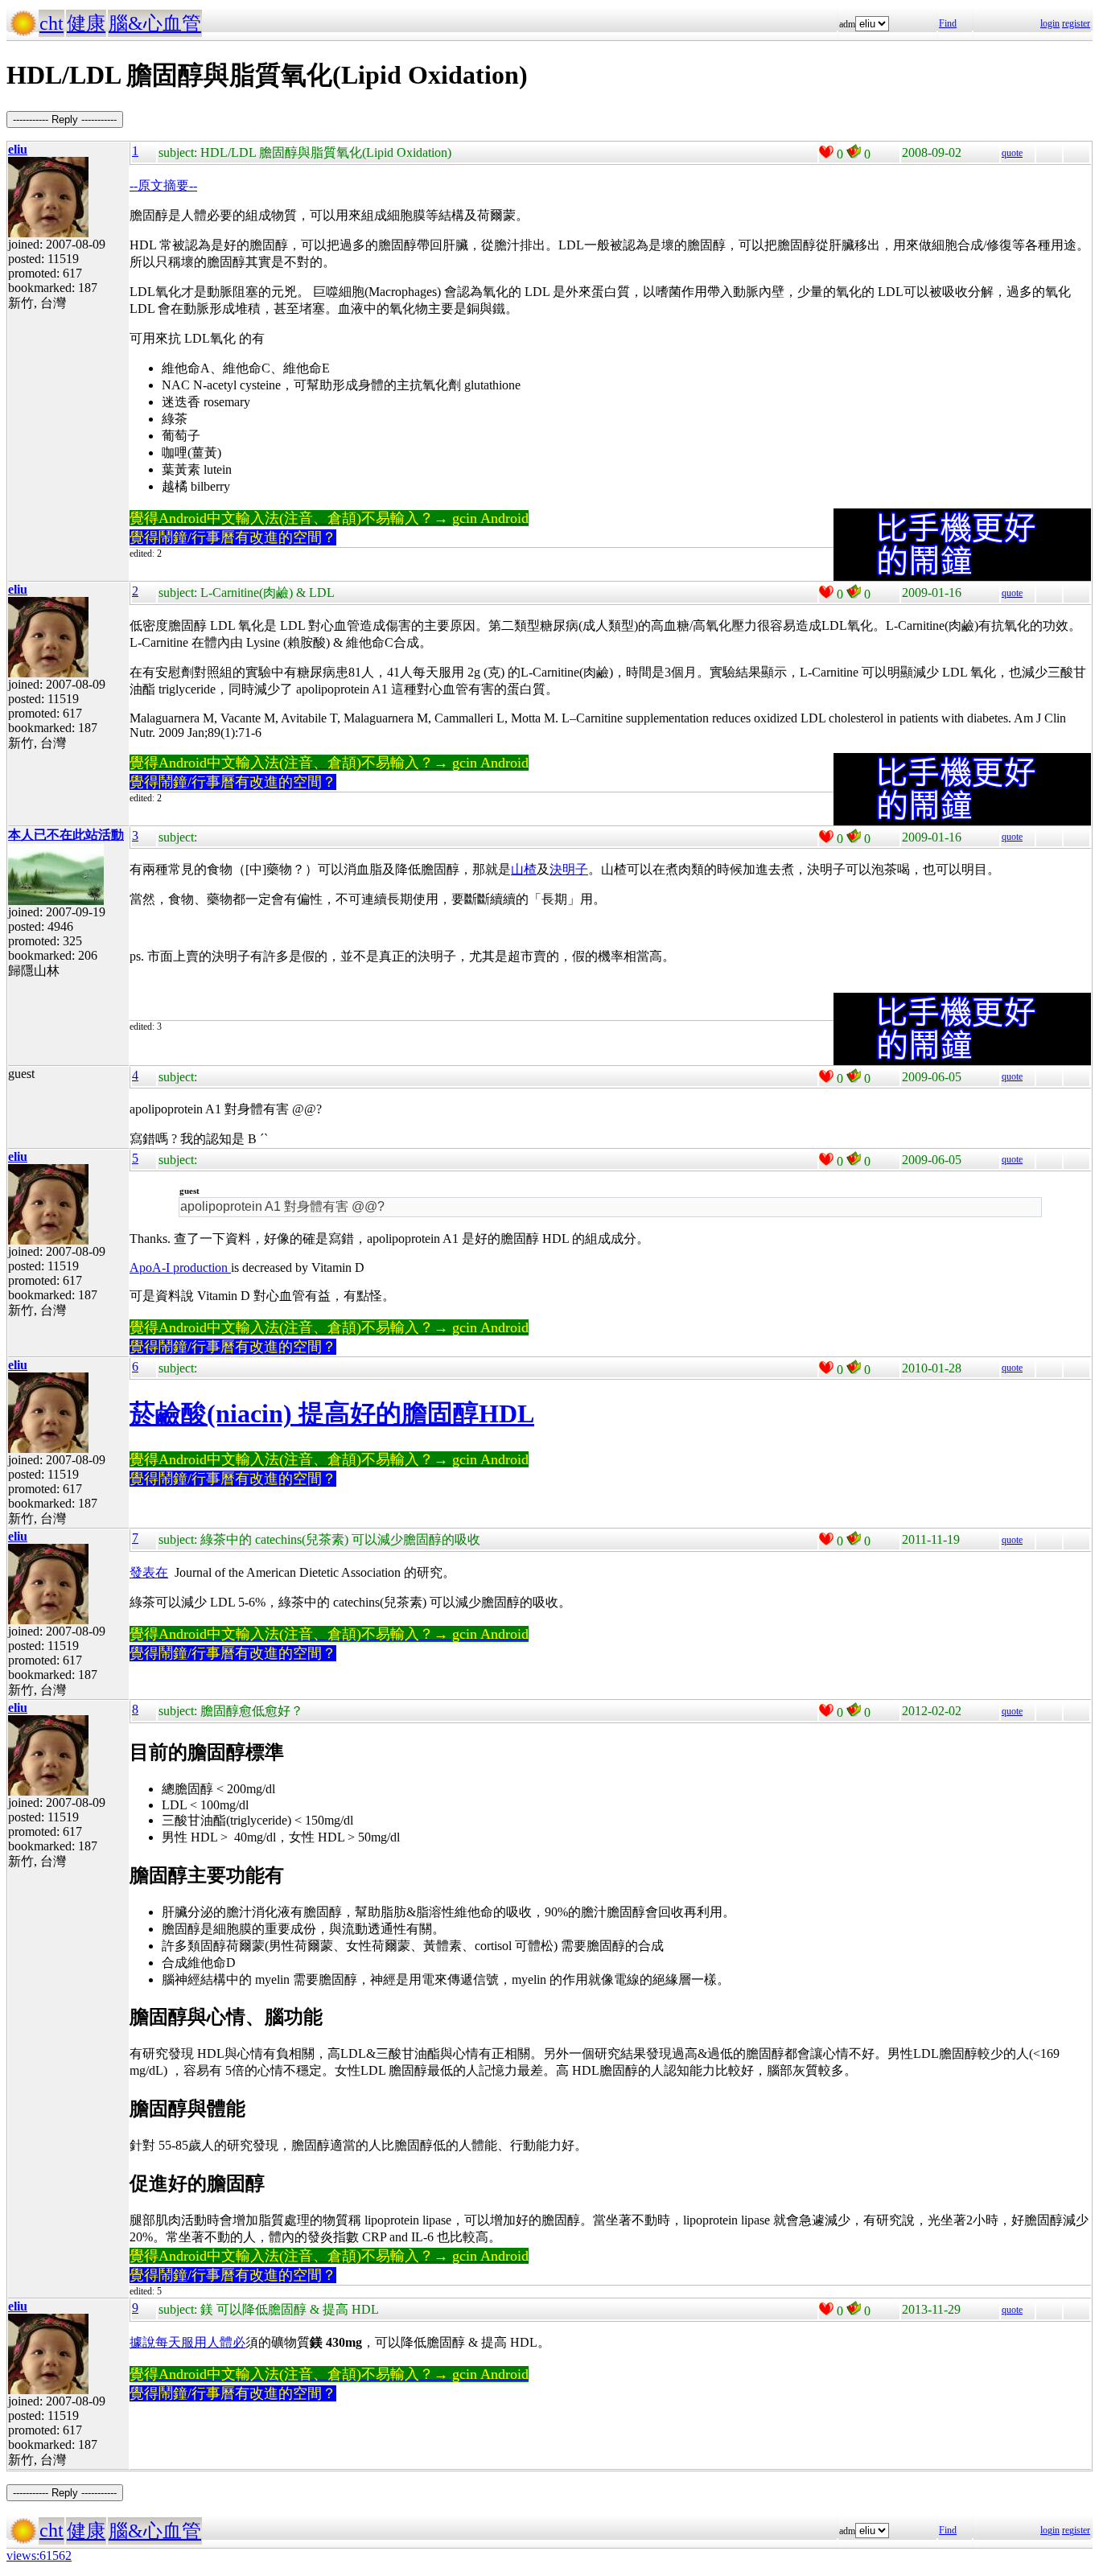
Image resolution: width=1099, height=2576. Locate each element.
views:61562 (39, 2555)
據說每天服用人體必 (187, 2342)
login (1050, 23)
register (1076, 23)
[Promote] (826, 152)
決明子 (569, 869)
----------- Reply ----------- (65, 119)
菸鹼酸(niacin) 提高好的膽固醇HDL (332, 1414)
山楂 (524, 869)
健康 (86, 23)
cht (51, 23)
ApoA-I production (180, 1267)
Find (948, 23)
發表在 (149, 1572)
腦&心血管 (155, 23)
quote (1012, 153)
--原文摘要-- (163, 185)
